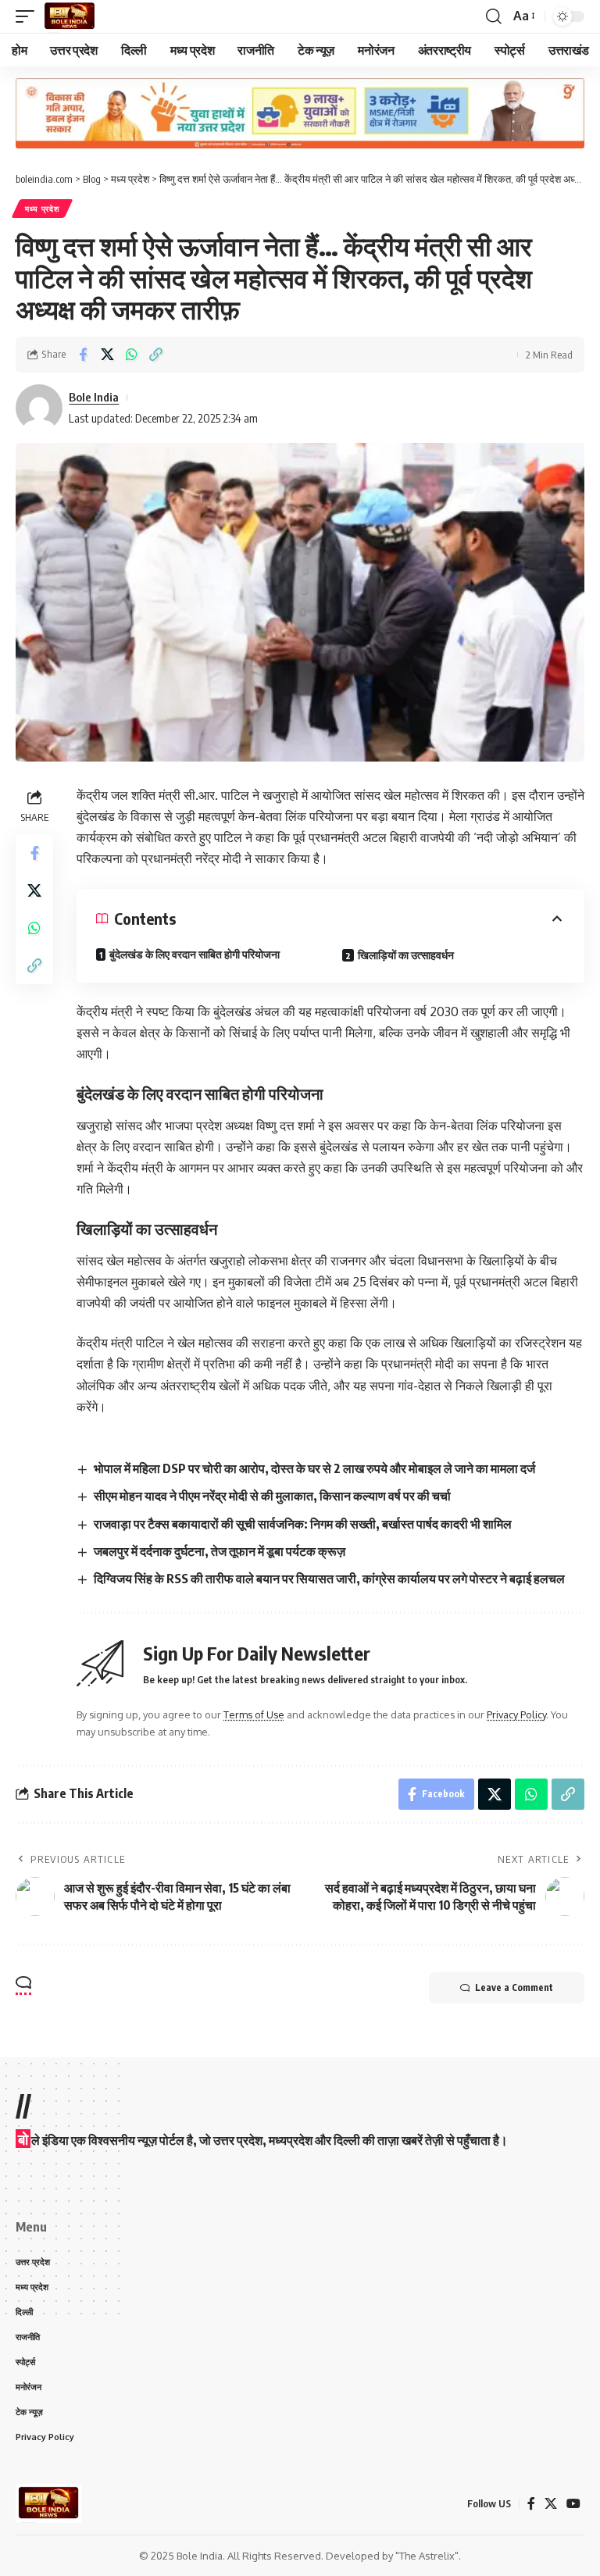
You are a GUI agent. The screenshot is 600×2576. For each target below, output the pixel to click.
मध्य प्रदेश (42, 209)
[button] (29, 16)
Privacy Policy (516, 1714)
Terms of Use (254, 1714)
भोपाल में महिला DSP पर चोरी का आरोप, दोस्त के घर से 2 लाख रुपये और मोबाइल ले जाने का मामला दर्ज (314, 1468)
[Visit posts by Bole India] (39, 408)
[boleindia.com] (70, 16)
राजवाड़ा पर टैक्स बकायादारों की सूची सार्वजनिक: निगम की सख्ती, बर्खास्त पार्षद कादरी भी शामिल (303, 1524)
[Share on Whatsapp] (131, 355)
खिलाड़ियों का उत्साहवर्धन (406, 955)
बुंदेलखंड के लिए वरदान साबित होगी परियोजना (195, 954)
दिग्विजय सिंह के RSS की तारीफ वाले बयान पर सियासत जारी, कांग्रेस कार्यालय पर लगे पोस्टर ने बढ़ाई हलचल (329, 1579)
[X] (551, 2504)
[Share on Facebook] (83, 355)
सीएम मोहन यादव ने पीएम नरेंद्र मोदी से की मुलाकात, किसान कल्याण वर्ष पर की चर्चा (272, 1496)
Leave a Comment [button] (514, 1987)
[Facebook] (531, 2504)
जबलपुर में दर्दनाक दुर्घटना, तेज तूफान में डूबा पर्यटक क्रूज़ (220, 1551)
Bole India (94, 397)
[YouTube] (573, 2504)
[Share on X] (107, 355)
